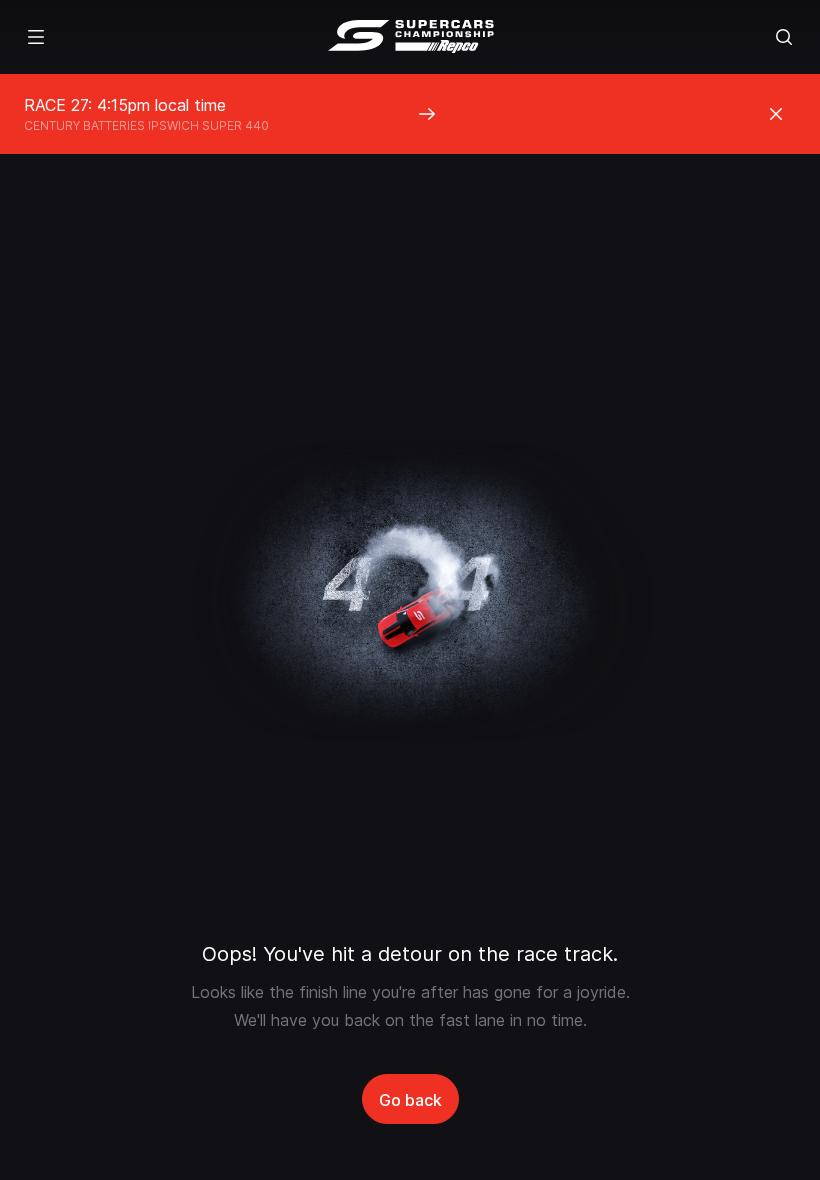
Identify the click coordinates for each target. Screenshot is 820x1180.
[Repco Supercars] (410, 37)
